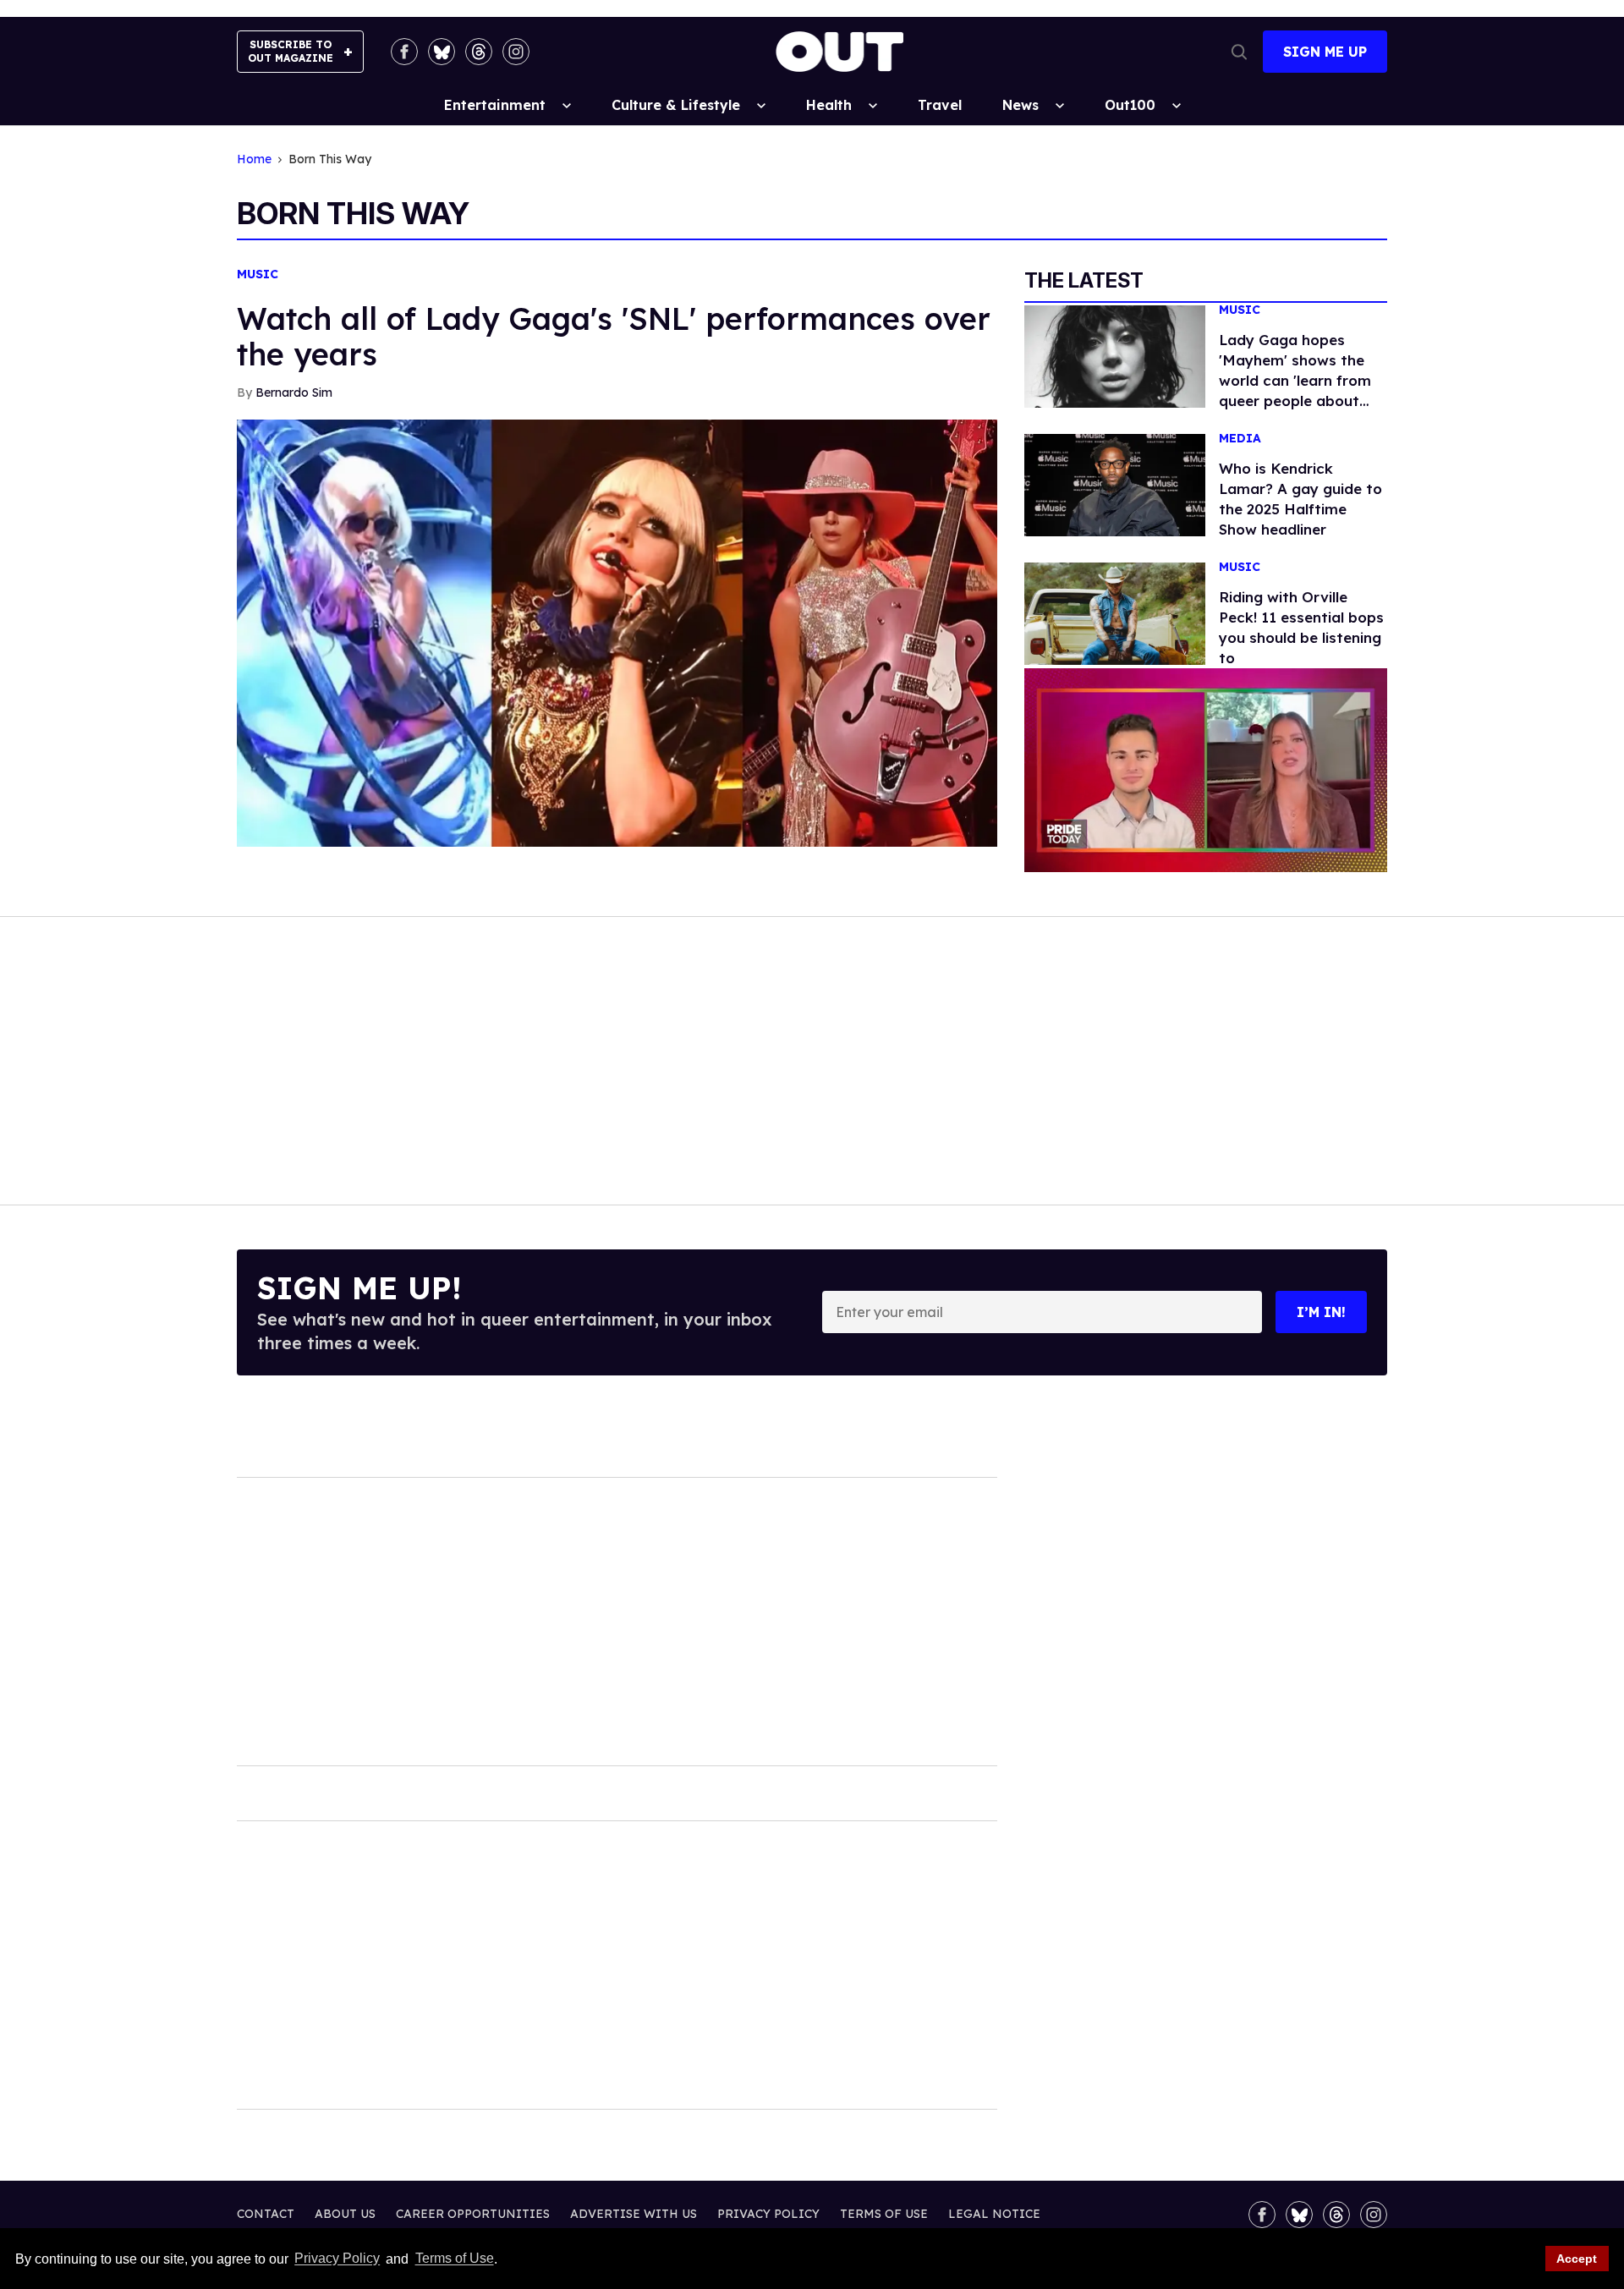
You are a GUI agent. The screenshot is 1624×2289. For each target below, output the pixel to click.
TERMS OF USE (884, 2214)
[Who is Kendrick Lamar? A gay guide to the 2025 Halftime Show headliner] (1115, 484)
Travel (940, 105)
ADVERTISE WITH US (634, 2214)
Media (1240, 439)
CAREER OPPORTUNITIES (473, 2214)
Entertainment (495, 105)
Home (254, 159)
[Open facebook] (404, 52)
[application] (1206, 770)
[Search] (1239, 52)
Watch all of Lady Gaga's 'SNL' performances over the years (614, 336)
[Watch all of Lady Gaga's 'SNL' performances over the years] (617, 632)
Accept (1577, 2259)
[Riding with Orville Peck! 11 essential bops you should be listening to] (1115, 612)
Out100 (1130, 105)
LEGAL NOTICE (994, 2214)
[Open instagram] (516, 52)
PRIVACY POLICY (768, 2214)
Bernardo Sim (294, 392)
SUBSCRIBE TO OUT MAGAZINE (291, 51)
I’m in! (1321, 1312)
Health (829, 105)
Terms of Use (454, 2259)
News (1020, 105)
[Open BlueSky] (442, 52)
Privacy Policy (337, 2259)
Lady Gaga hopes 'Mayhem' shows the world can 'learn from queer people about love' (1295, 380)
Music (258, 274)
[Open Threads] (479, 52)
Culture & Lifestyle (676, 105)
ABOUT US (345, 2214)
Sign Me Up (1325, 52)
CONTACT (266, 2214)
